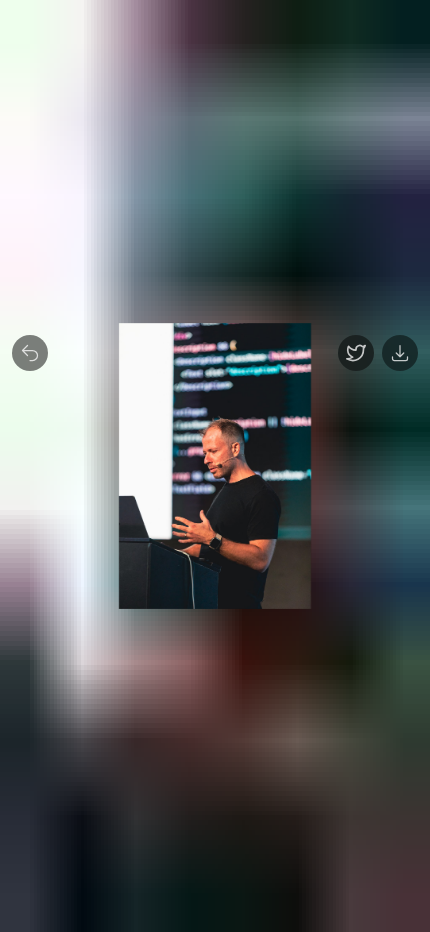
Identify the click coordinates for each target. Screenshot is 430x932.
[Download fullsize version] (400, 353)
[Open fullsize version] (356, 353)
